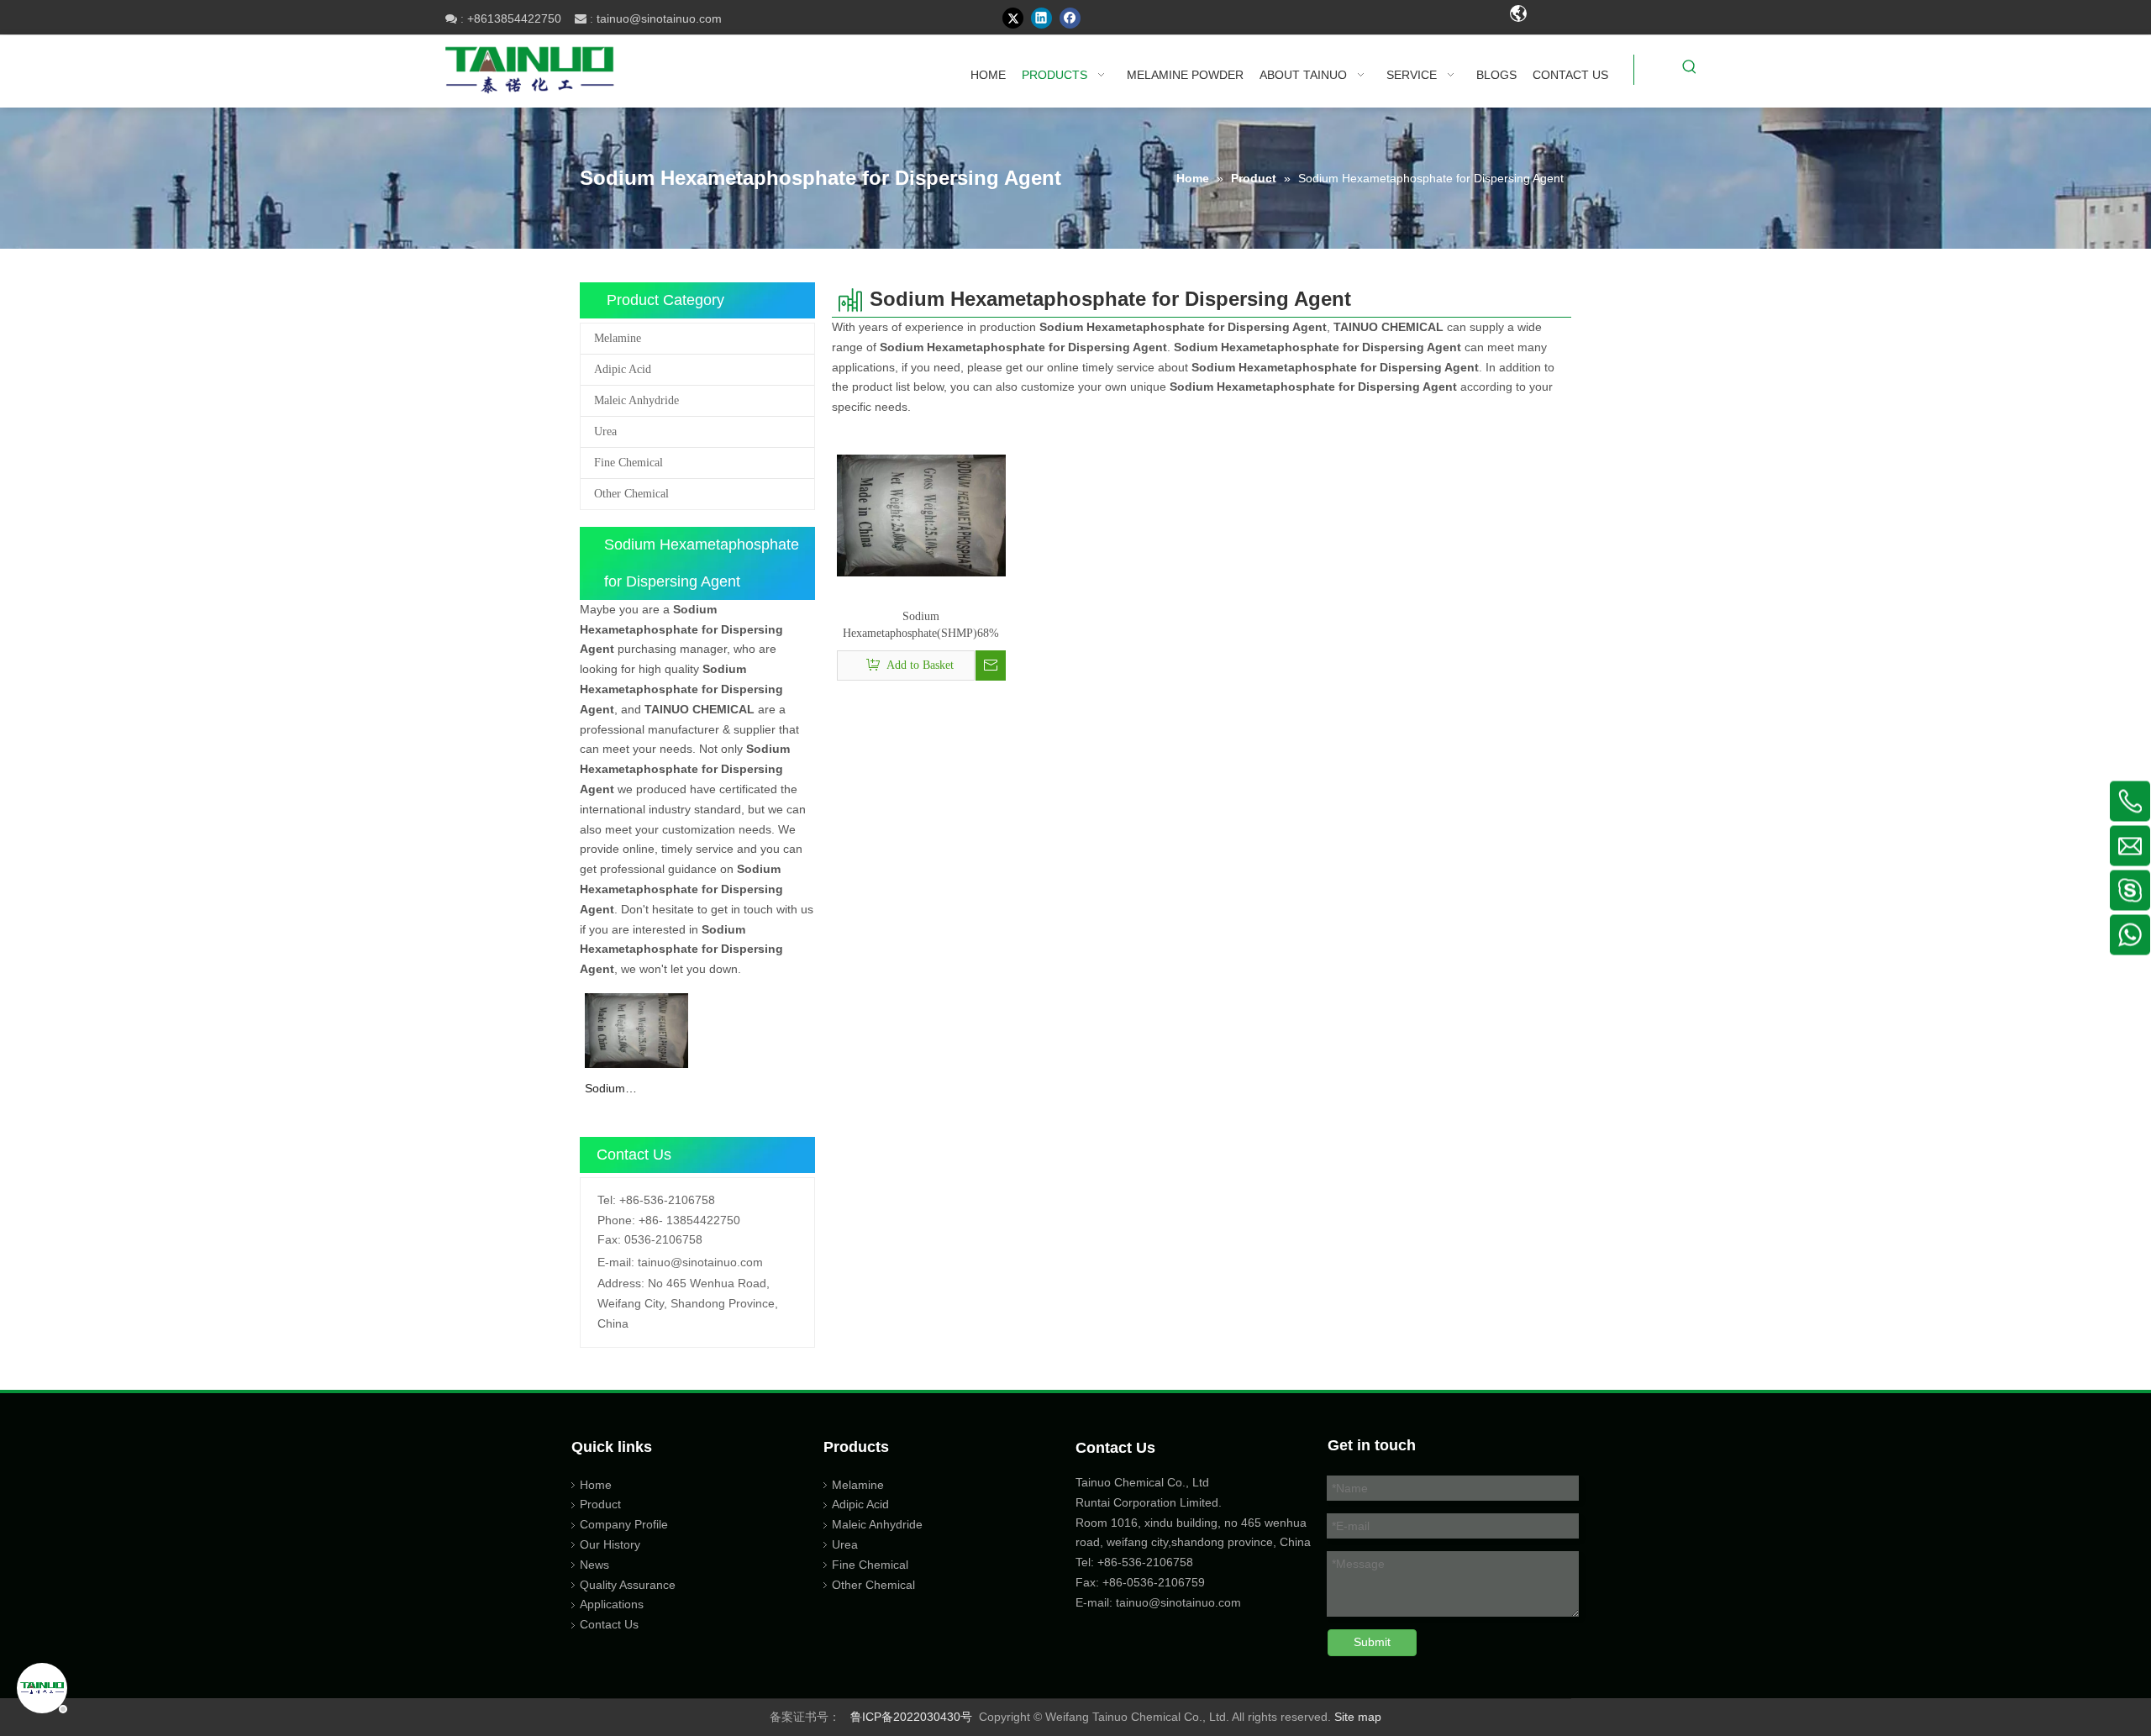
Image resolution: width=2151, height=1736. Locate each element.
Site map (1358, 1717)
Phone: (616, 1220)
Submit (1372, 1642)
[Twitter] (1013, 18)
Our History (610, 1544)
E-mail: (616, 1262)
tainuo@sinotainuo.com (659, 18)
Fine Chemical (628, 463)
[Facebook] (1070, 18)
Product (600, 1504)
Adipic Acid (623, 369)
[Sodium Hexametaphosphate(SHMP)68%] (636, 1029)
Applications (612, 1604)
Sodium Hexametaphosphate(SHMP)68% (636, 1089)
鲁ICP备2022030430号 (911, 1717)
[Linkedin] (1041, 18)
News (594, 1565)
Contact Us (609, 1624)
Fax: (609, 1239)
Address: (621, 1283)
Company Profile (624, 1524)
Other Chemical (631, 494)
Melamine (618, 338)
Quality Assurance (628, 1585)
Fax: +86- (1101, 1582)
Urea (605, 431)
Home (596, 1485)
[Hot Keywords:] (1690, 70)
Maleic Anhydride (636, 400)
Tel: (607, 1200)
